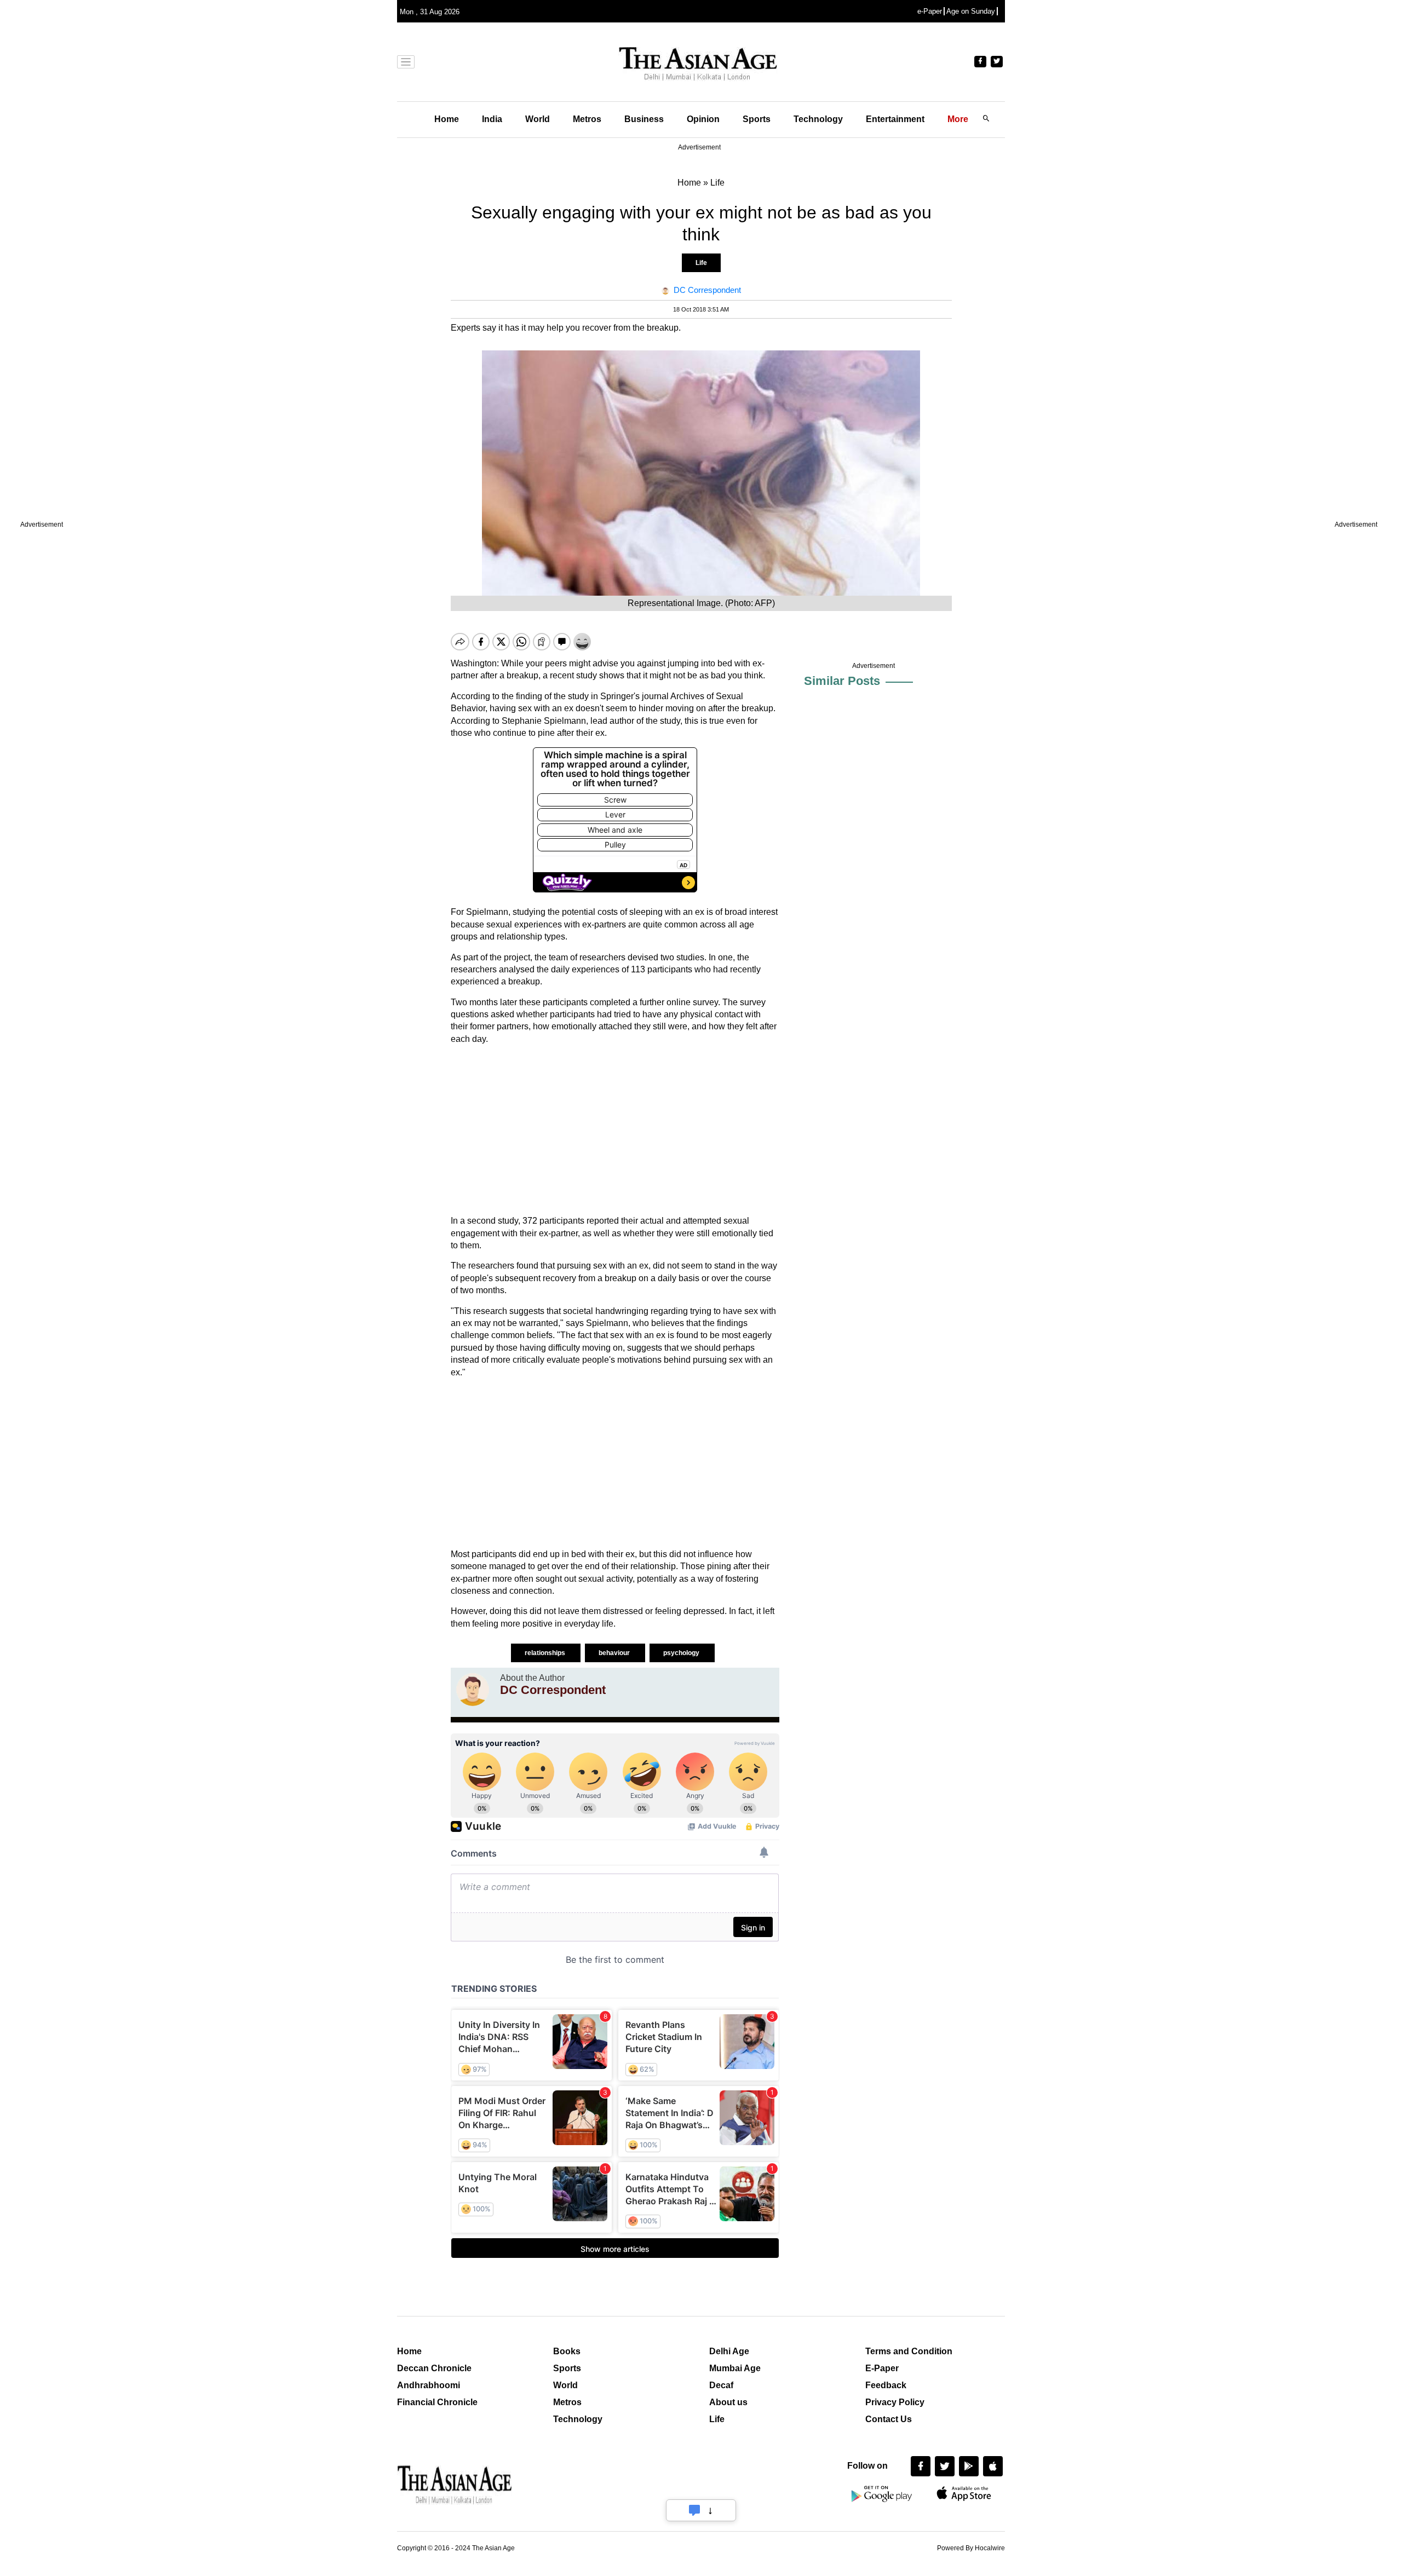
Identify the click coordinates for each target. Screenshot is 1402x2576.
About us (728, 2402)
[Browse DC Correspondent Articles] (473, 1690)
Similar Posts (842, 681)
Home (447, 119)
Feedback (886, 2385)
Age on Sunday (971, 11)
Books (567, 2351)
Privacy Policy (895, 2402)
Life (701, 263)
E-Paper (882, 2368)
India (492, 119)
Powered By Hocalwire (971, 2548)
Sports (757, 119)
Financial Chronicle (437, 2402)
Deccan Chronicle (434, 2368)
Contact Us (889, 2419)
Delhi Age (729, 2351)
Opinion (703, 119)
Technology (818, 119)
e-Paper (930, 11)
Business (644, 119)
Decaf (721, 2385)
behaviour (615, 1653)
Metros (587, 119)
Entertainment (895, 119)
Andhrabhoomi (429, 2385)
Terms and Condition (909, 2351)
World (538, 119)
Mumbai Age (735, 2368)
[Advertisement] (615, 1130)
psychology (682, 1653)
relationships (546, 1653)
